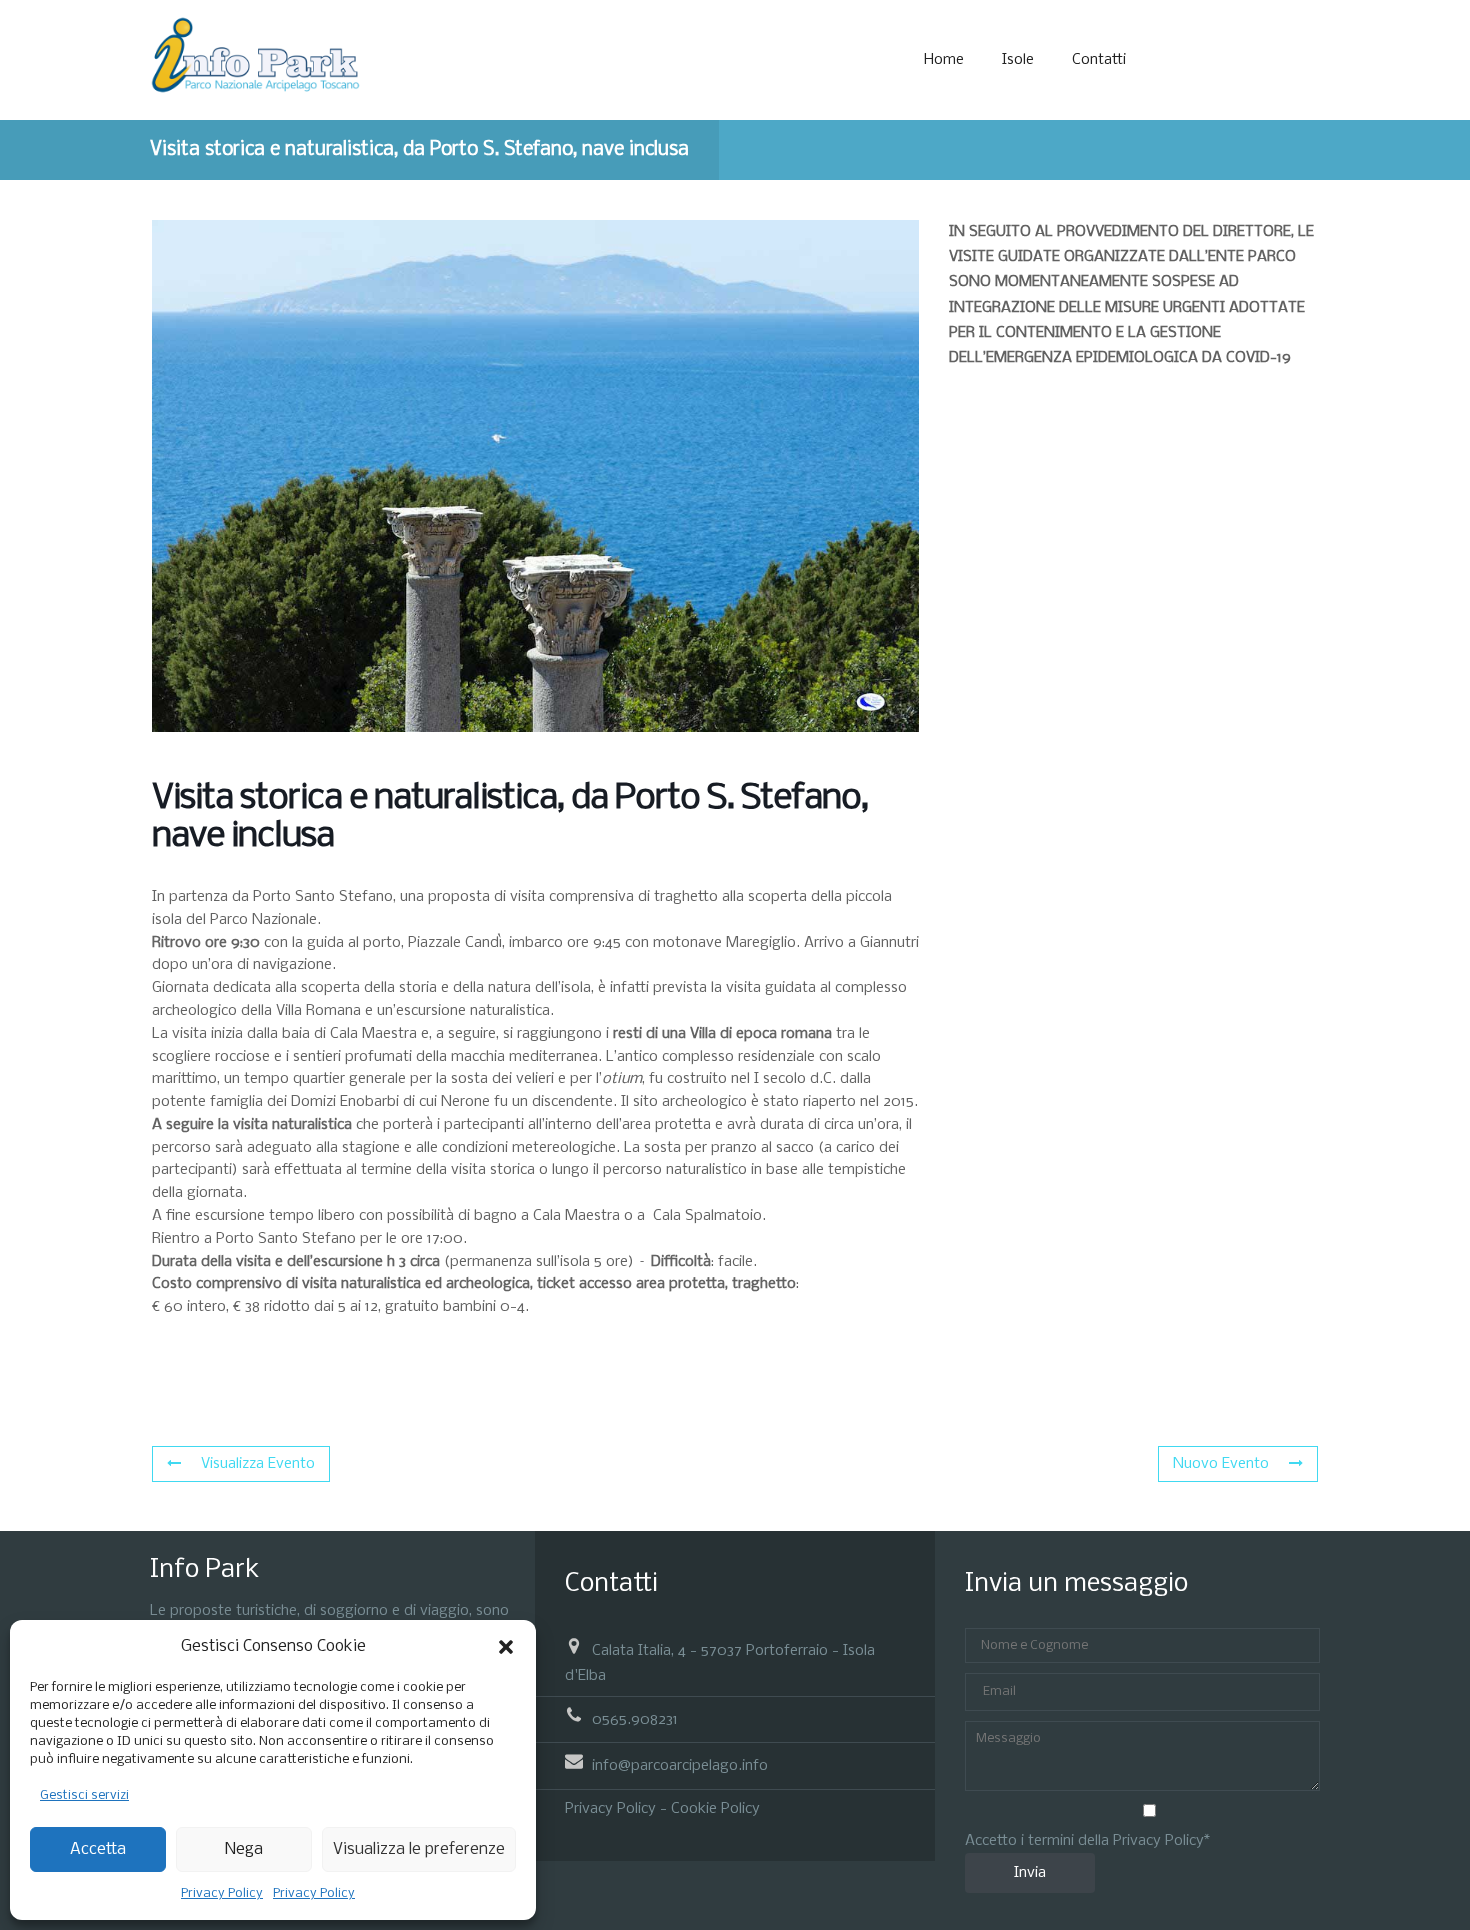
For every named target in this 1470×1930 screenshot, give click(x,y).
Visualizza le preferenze (419, 1849)
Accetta (98, 1849)
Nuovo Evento (1221, 1464)
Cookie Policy (715, 1809)
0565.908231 (635, 1720)
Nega (244, 1849)
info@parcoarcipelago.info (680, 1766)
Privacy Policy (222, 1893)
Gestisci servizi (84, 1795)
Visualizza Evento (258, 1464)
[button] (506, 1647)
